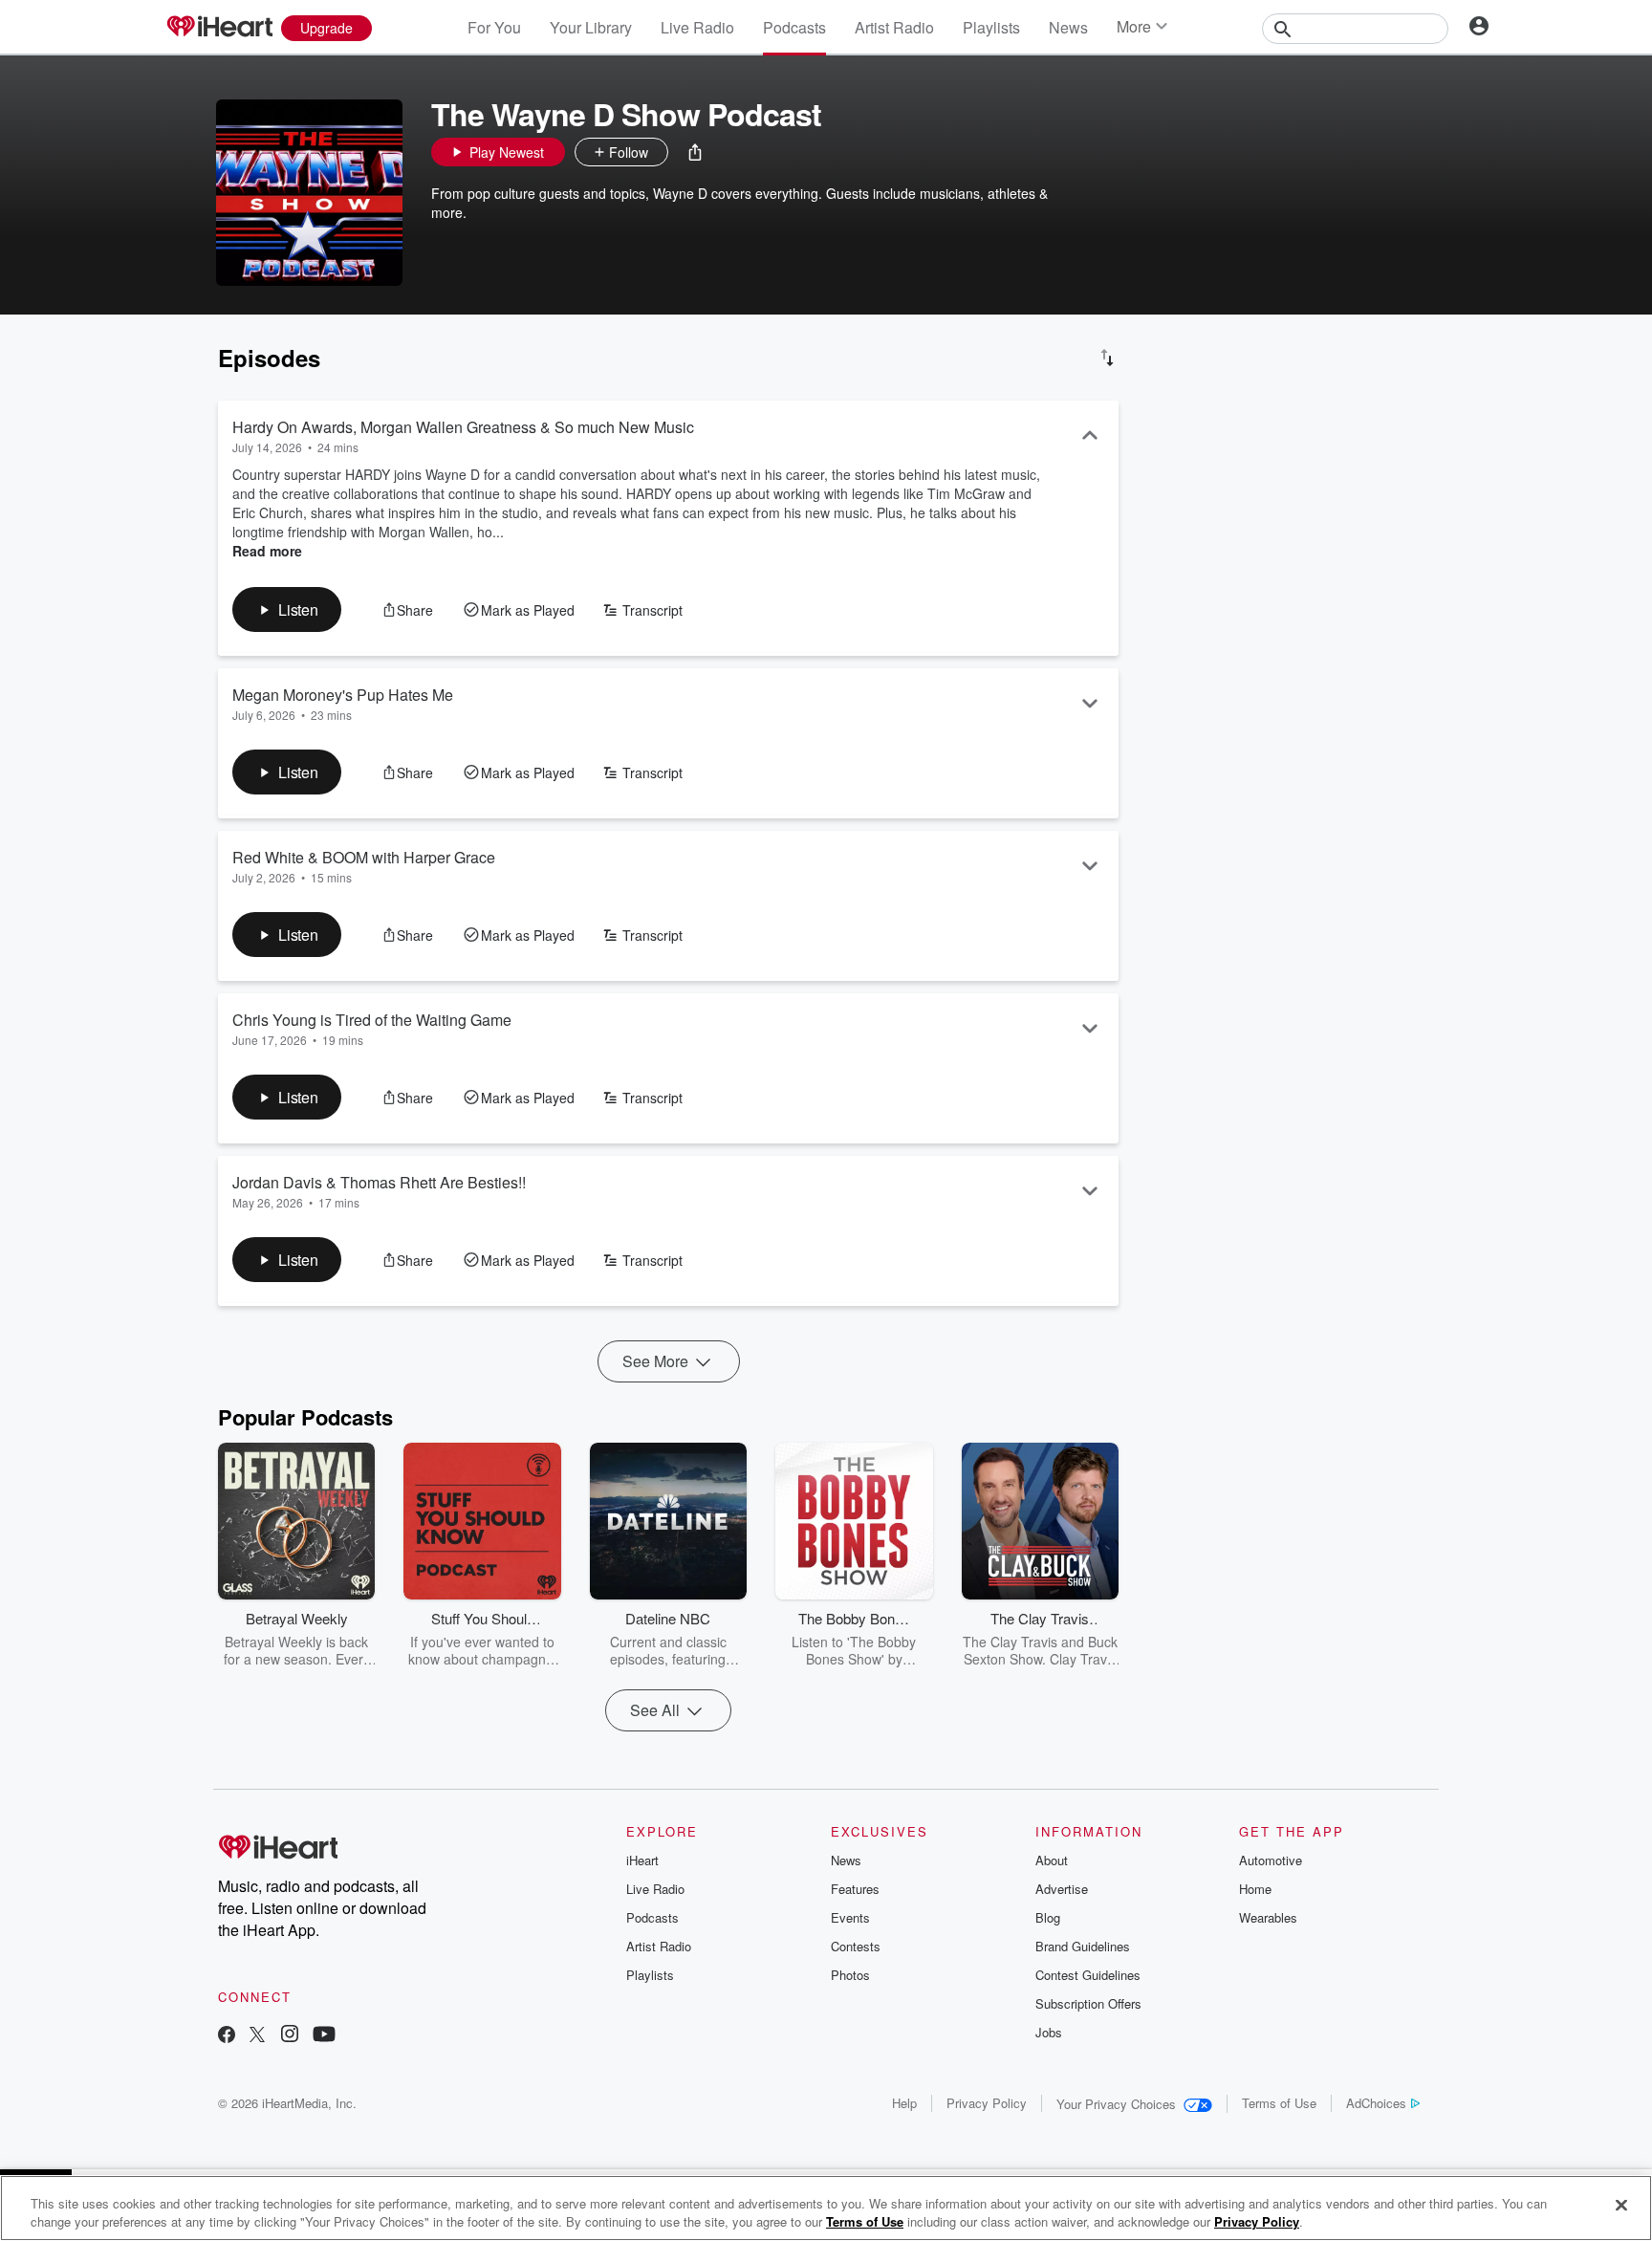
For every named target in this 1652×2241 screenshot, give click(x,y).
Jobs (1049, 2032)
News (1068, 27)
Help (904, 2103)
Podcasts (794, 27)
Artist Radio (894, 27)
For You (494, 27)
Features (855, 1889)
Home (1255, 1889)
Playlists (991, 27)
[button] (695, 152)
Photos (850, 1975)
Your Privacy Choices (1116, 2104)
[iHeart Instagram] (290, 2036)
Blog (1048, 1917)
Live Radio (697, 27)
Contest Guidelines (1088, 1975)
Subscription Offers (1088, 2003)
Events (850, 1917)
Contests (856, 1946)
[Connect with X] (257, 2036)
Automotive (1271, 1860)
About (1052, 1860)
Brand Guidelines (1083, 1946)
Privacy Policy (987, 2103)
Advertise (1062, 1889)
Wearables (1268, 1917)
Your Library (591, 27)
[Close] (1621, 2206)
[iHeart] (219, 28)
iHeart (642, 1860)
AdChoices (1376, 2103)
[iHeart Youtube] (324, 2036)
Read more (267, 551)
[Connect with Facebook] (227, 2036)
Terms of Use (1279, 2103)
